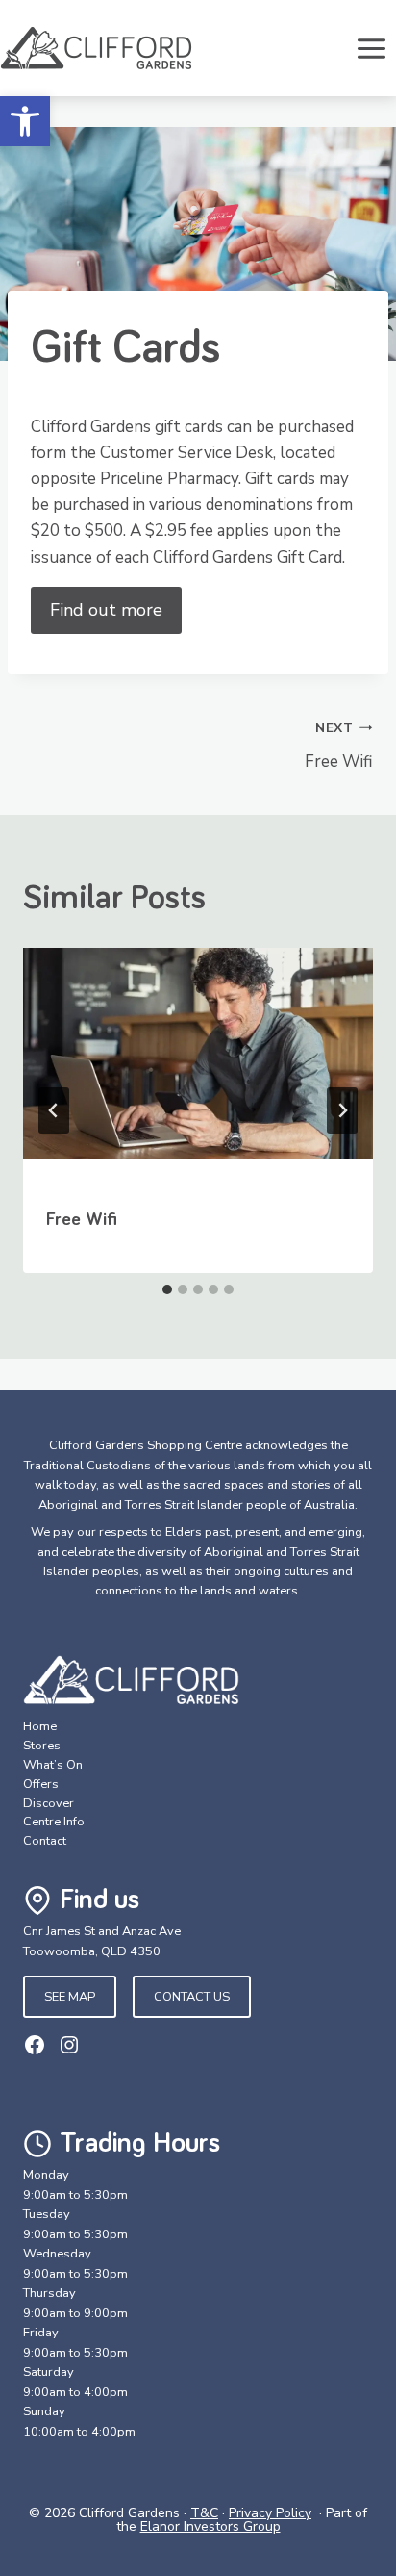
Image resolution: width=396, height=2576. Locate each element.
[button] (25, 121)
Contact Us (192, 1997)
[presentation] (198, 1065)
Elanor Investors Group (210, 2526)
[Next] (342, 1110)
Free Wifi (339, 746)
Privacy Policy (270, 2513)
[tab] (167, 1289)
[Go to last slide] (54, 1110)
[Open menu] (371, 48)
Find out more (106, 610)
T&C (204, 2513)
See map (70, 1997)
